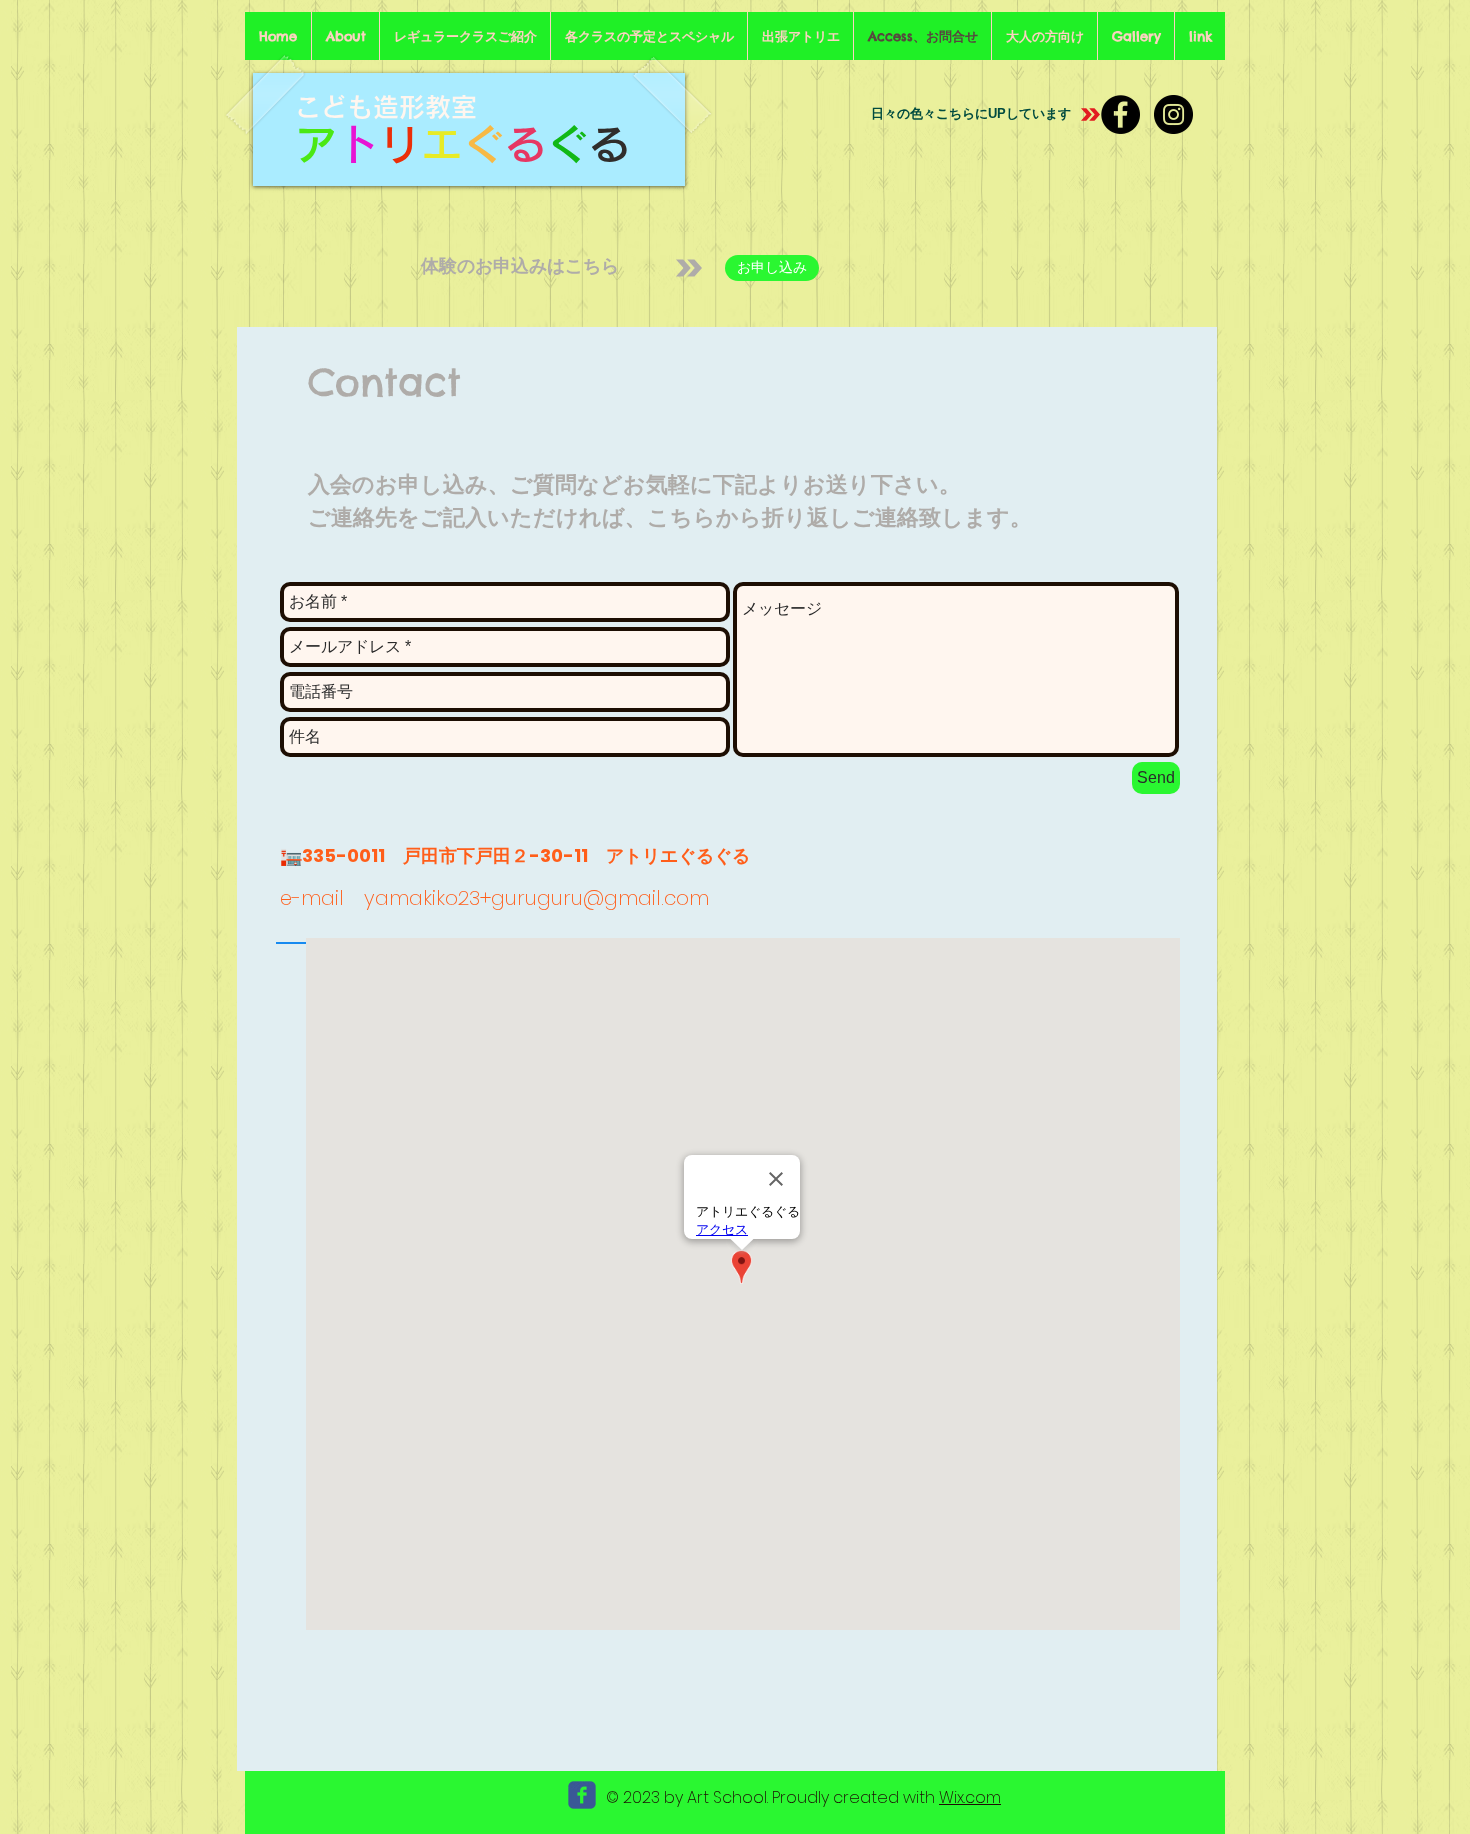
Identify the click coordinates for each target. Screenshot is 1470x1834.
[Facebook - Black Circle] (1120, 114)
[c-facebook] (582, 1795)
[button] (465, 36)
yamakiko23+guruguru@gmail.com (536, 898)
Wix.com (970, 1797)
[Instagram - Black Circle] (1173, 114)
